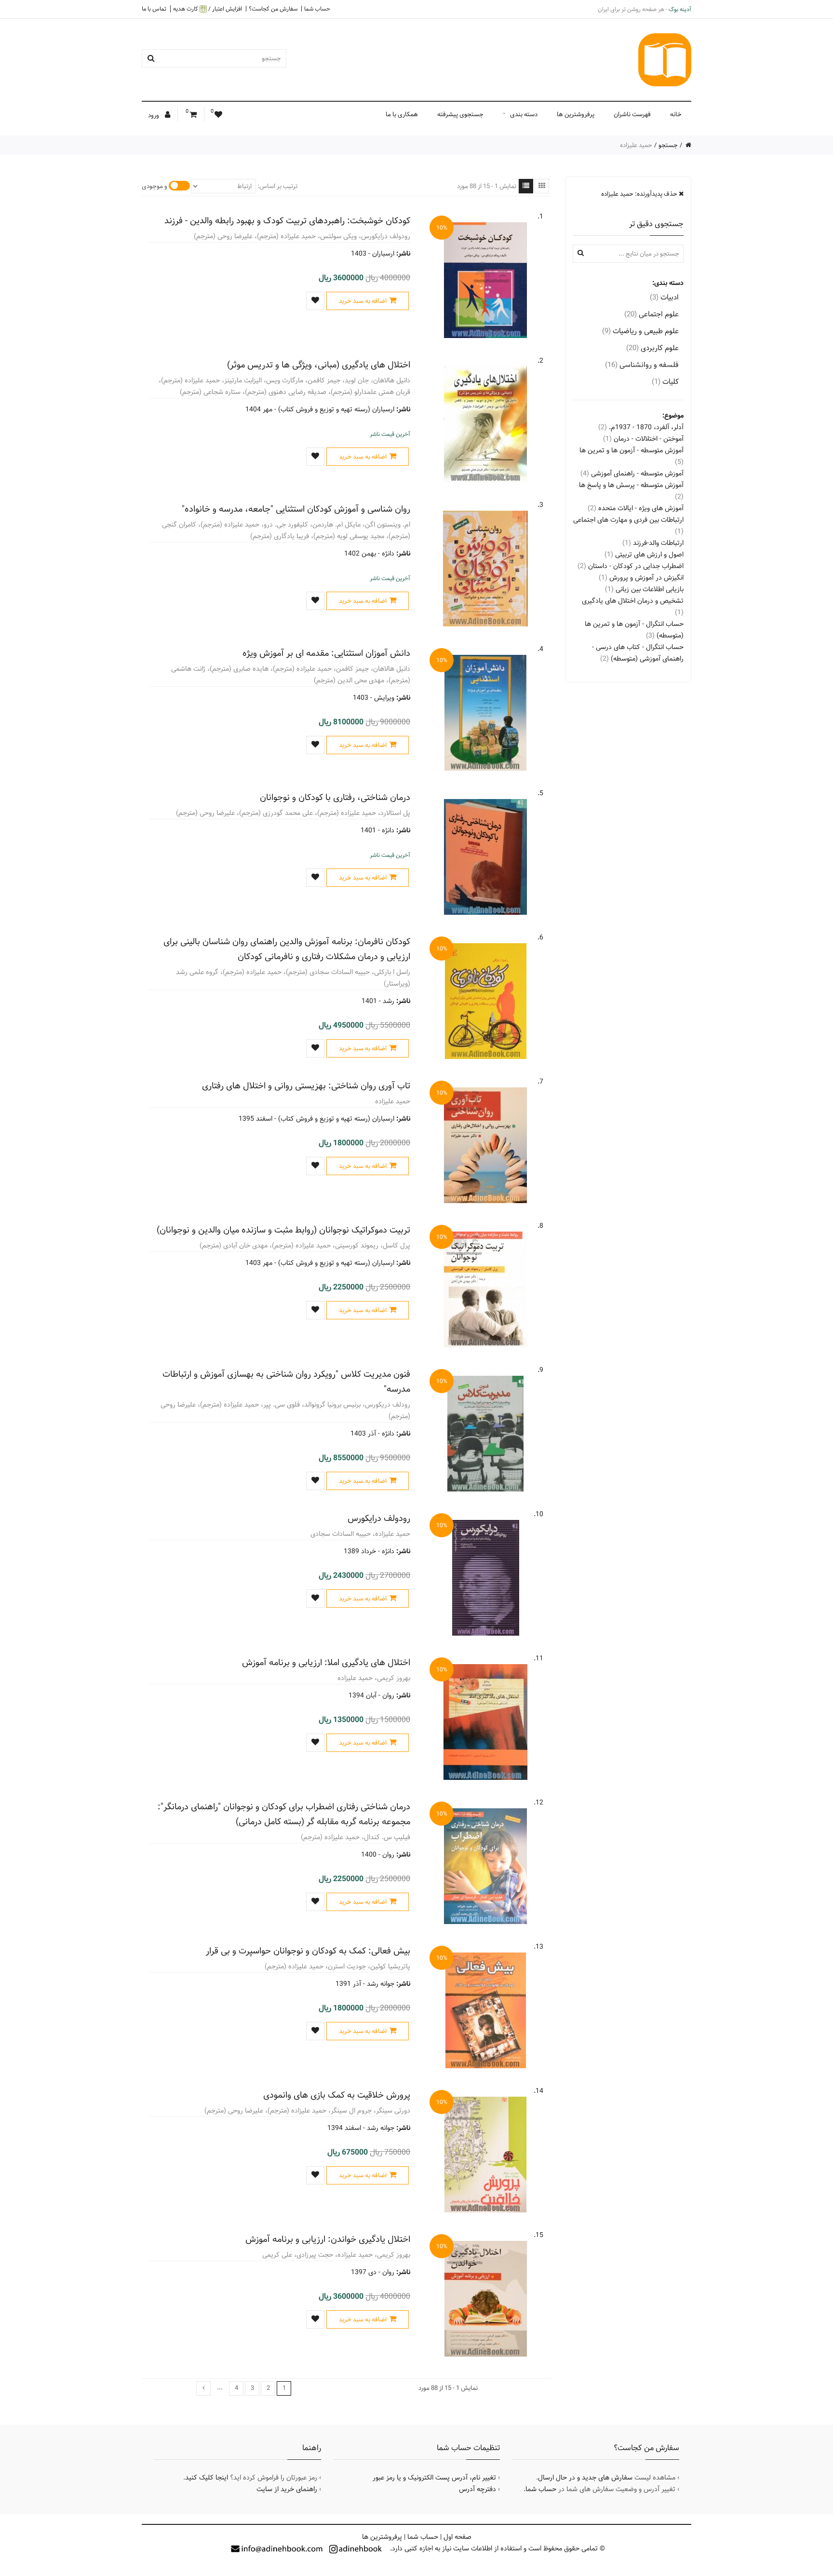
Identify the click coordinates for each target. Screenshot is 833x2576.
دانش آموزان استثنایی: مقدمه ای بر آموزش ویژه (326, 653)
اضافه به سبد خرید (363, 301)
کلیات (665, 382)
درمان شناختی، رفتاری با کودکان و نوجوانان (335, 797)
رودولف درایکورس (379, 1518)
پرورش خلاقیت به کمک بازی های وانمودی (337, 2095)
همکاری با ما (402, 114)
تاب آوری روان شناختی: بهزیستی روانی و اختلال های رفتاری (306, 1086)
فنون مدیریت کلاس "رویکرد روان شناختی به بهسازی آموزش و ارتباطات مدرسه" (286, 1382)
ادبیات (664, 297)
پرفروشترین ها (576, 114)
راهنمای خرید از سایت (287, 2489)
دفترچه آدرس (477, 2489)
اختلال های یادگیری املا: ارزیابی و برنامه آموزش (326, 1662)
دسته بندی (524, 114)
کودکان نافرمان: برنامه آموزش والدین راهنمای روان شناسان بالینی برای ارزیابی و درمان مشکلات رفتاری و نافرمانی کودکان (287, 949)
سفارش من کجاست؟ (273, 9)
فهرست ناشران (632, 114)
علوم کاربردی (652, 348)
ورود (154, 115)
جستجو (668, 145)
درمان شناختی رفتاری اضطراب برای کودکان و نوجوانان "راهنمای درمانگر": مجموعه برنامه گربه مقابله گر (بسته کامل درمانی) (284, 1814)
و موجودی (155, 186)
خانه (676, 114)
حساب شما (317, 9)
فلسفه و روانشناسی (642, 365)
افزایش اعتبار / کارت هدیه (208, 9)
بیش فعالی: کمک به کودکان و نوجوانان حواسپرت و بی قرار (308, 1951)
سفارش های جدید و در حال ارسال (585, 2478)
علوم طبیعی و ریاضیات (640, 331)
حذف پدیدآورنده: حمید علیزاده (640, 194)
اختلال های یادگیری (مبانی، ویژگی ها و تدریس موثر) (319, 365)
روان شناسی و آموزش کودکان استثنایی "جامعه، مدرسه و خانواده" (296, 509)
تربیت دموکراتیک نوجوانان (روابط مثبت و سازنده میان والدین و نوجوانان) (283, 1230)
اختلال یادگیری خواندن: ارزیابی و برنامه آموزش (328, 2239)
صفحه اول (457, 2537)
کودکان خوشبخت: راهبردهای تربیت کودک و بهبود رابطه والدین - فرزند (287, 221)
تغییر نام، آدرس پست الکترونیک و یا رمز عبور (434, 2478)
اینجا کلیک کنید (207, 2478)
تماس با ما (154, 9)
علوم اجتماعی (652, 314)
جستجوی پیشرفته (460, 114)
